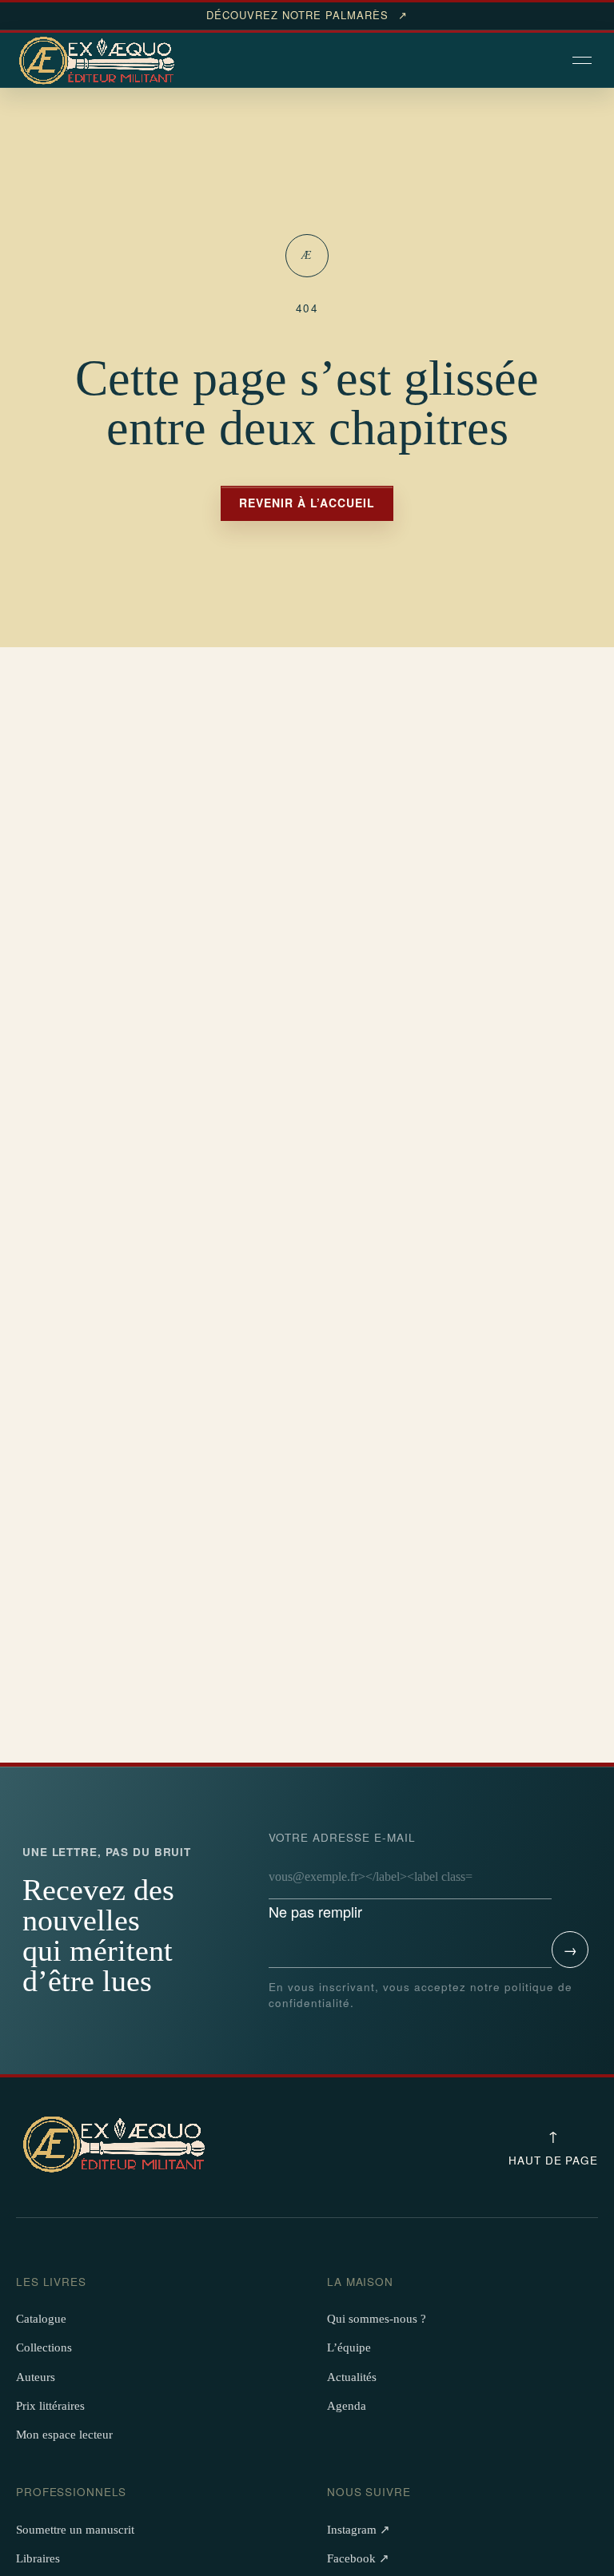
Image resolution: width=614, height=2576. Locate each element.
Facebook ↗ (358, 2558)
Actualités (352, 2377)
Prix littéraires (50, 2406)
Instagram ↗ (359, 2530)
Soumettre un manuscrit (75, 2530)
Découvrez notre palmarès (307, 15)
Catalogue (41, 2319)
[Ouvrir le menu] (584, 62)
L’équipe (349, 2347)
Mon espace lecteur (64, 2435)
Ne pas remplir (342, 1876)
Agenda (347, 2406)
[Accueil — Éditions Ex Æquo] (99, 62)
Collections (44, 2347)
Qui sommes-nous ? (377, 2319)
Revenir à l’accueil (307, 503)
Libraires (38, 2558)
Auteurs (36, 2377)
